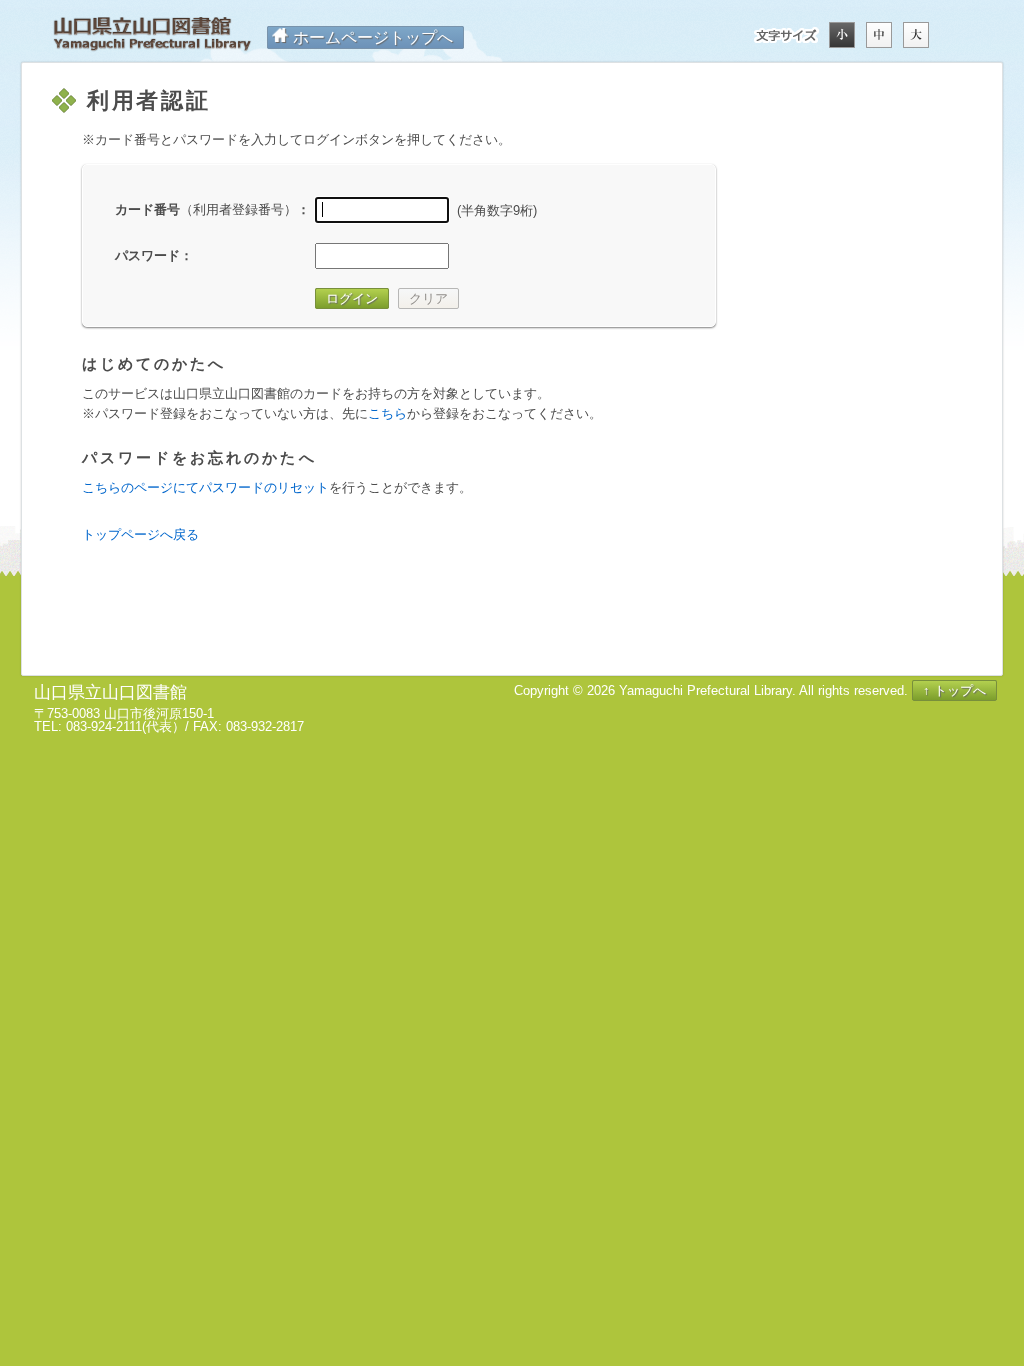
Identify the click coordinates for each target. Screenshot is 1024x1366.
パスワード (147, 255)
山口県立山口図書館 (152, 34)
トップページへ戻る (140, 534)
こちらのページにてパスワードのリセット (205, 487)
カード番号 (206, 209)
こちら (387, 413)
